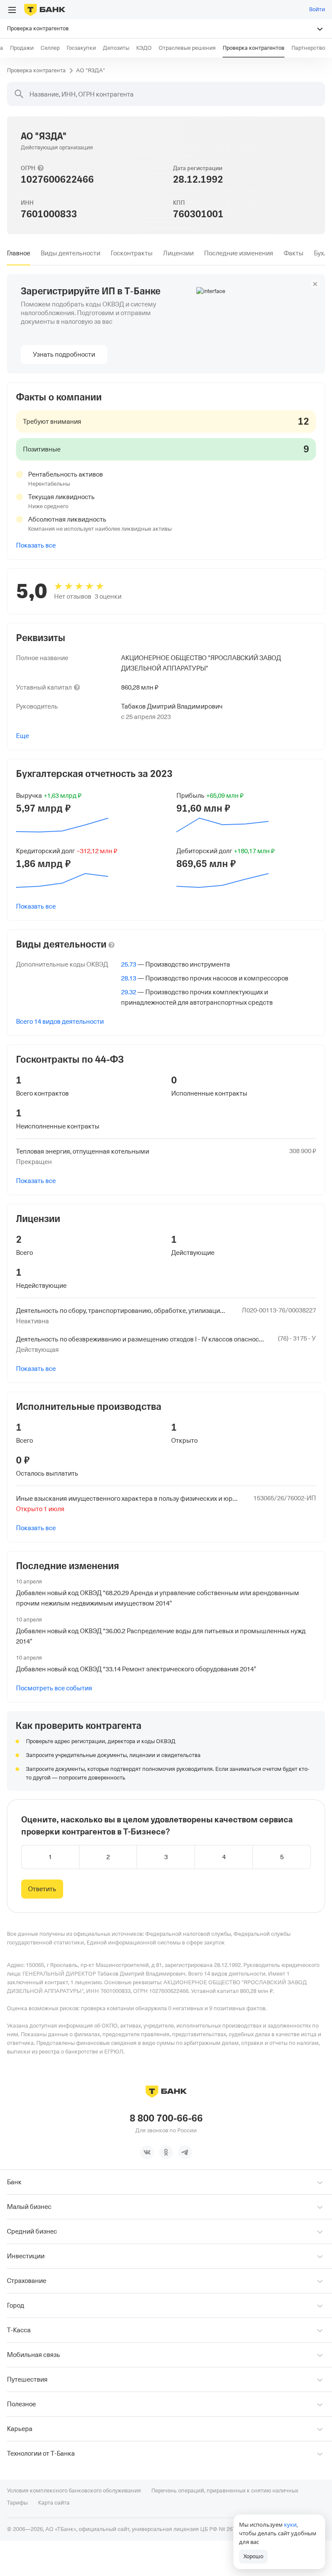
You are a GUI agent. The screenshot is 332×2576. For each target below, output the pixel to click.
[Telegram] (185, 2152)
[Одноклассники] (166, 2152)
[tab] (19, 253)
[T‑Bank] (45, 10)
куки (290, 2524)
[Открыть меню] (12, 10)
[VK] (147, 2152)
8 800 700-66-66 (166, 2118)
